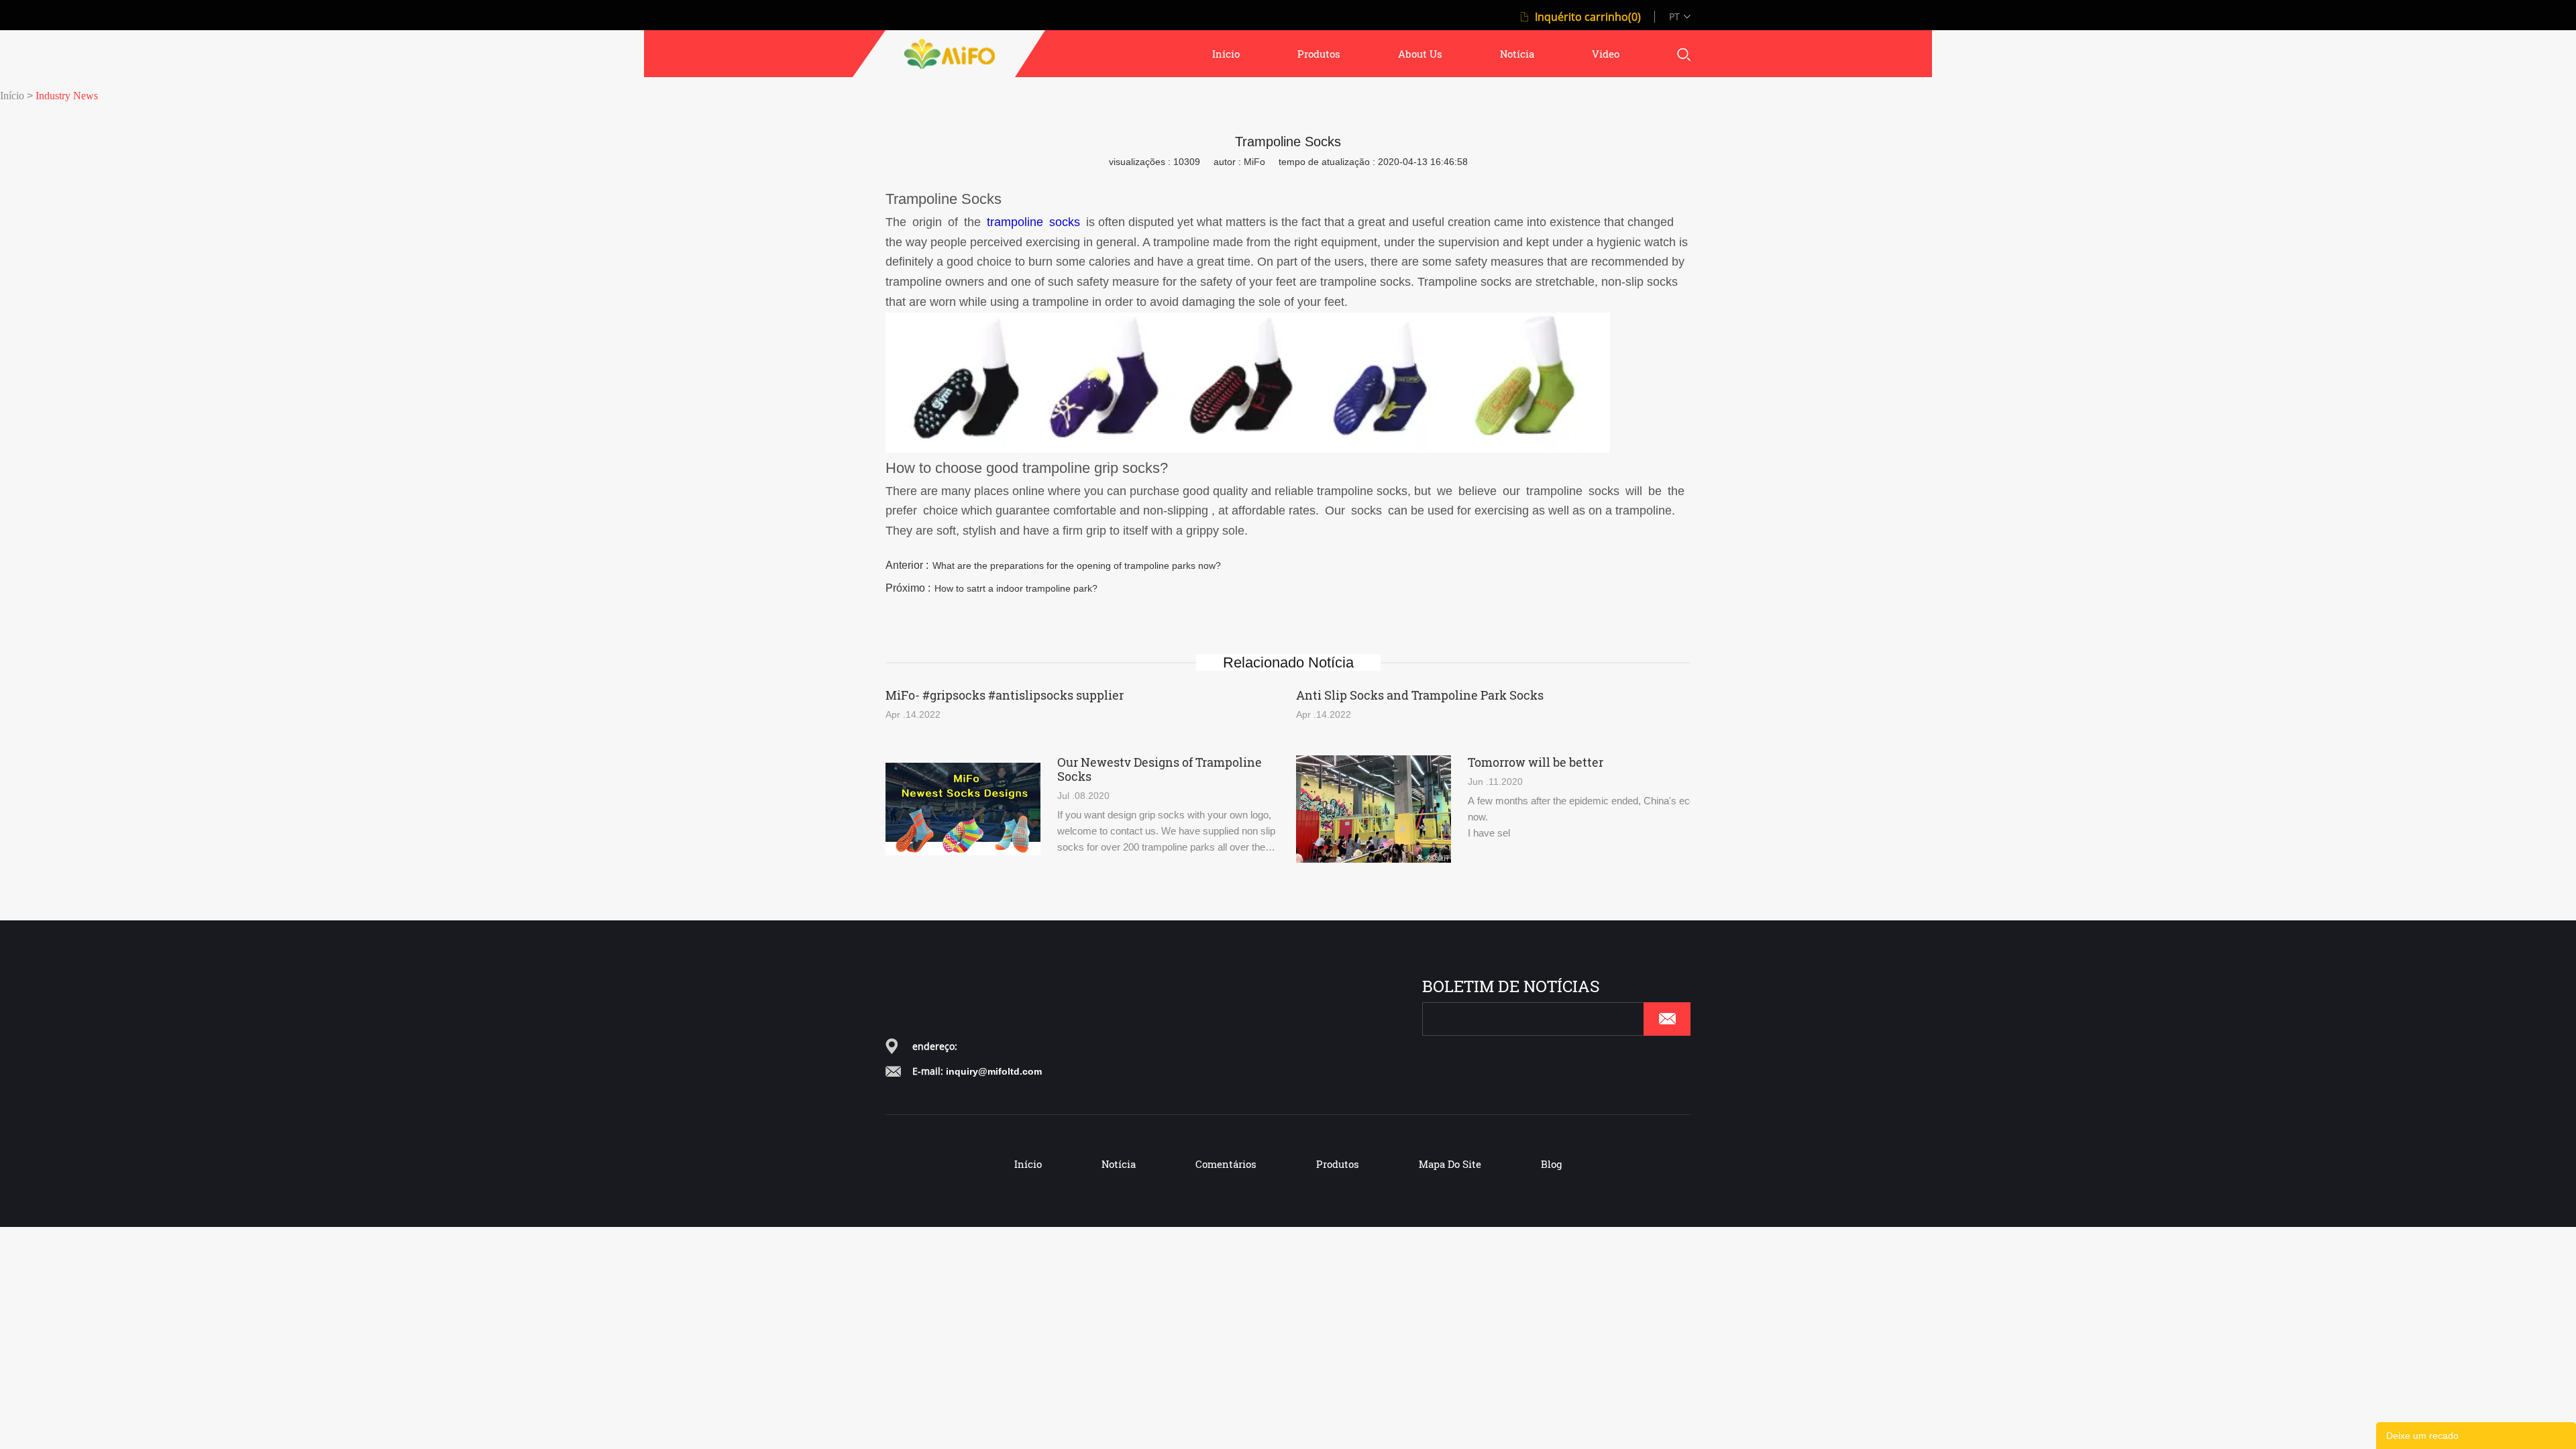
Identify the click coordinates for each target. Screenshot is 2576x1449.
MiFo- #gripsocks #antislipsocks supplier (1005, 695)
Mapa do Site (1450, 1164)
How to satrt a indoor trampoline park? (1016, 588)
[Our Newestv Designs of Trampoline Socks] (963, 809)
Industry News (67, 96)
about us (1420, 54)
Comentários (1226, 1164)
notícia (1517, 54)
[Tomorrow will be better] (1374, 809)
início (1226, 54)
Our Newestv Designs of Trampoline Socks (1160, 769)
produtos (1319, 54)
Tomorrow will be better (1536, 762)
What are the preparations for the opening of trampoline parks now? (1077, 566)
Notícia (1119, 1164)
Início (12, 96)
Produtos (1338, 1164)
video (1606, 54)
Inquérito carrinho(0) (1588, 17)
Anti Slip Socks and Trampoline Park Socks (1420, 695)
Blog (1551, 1164)
